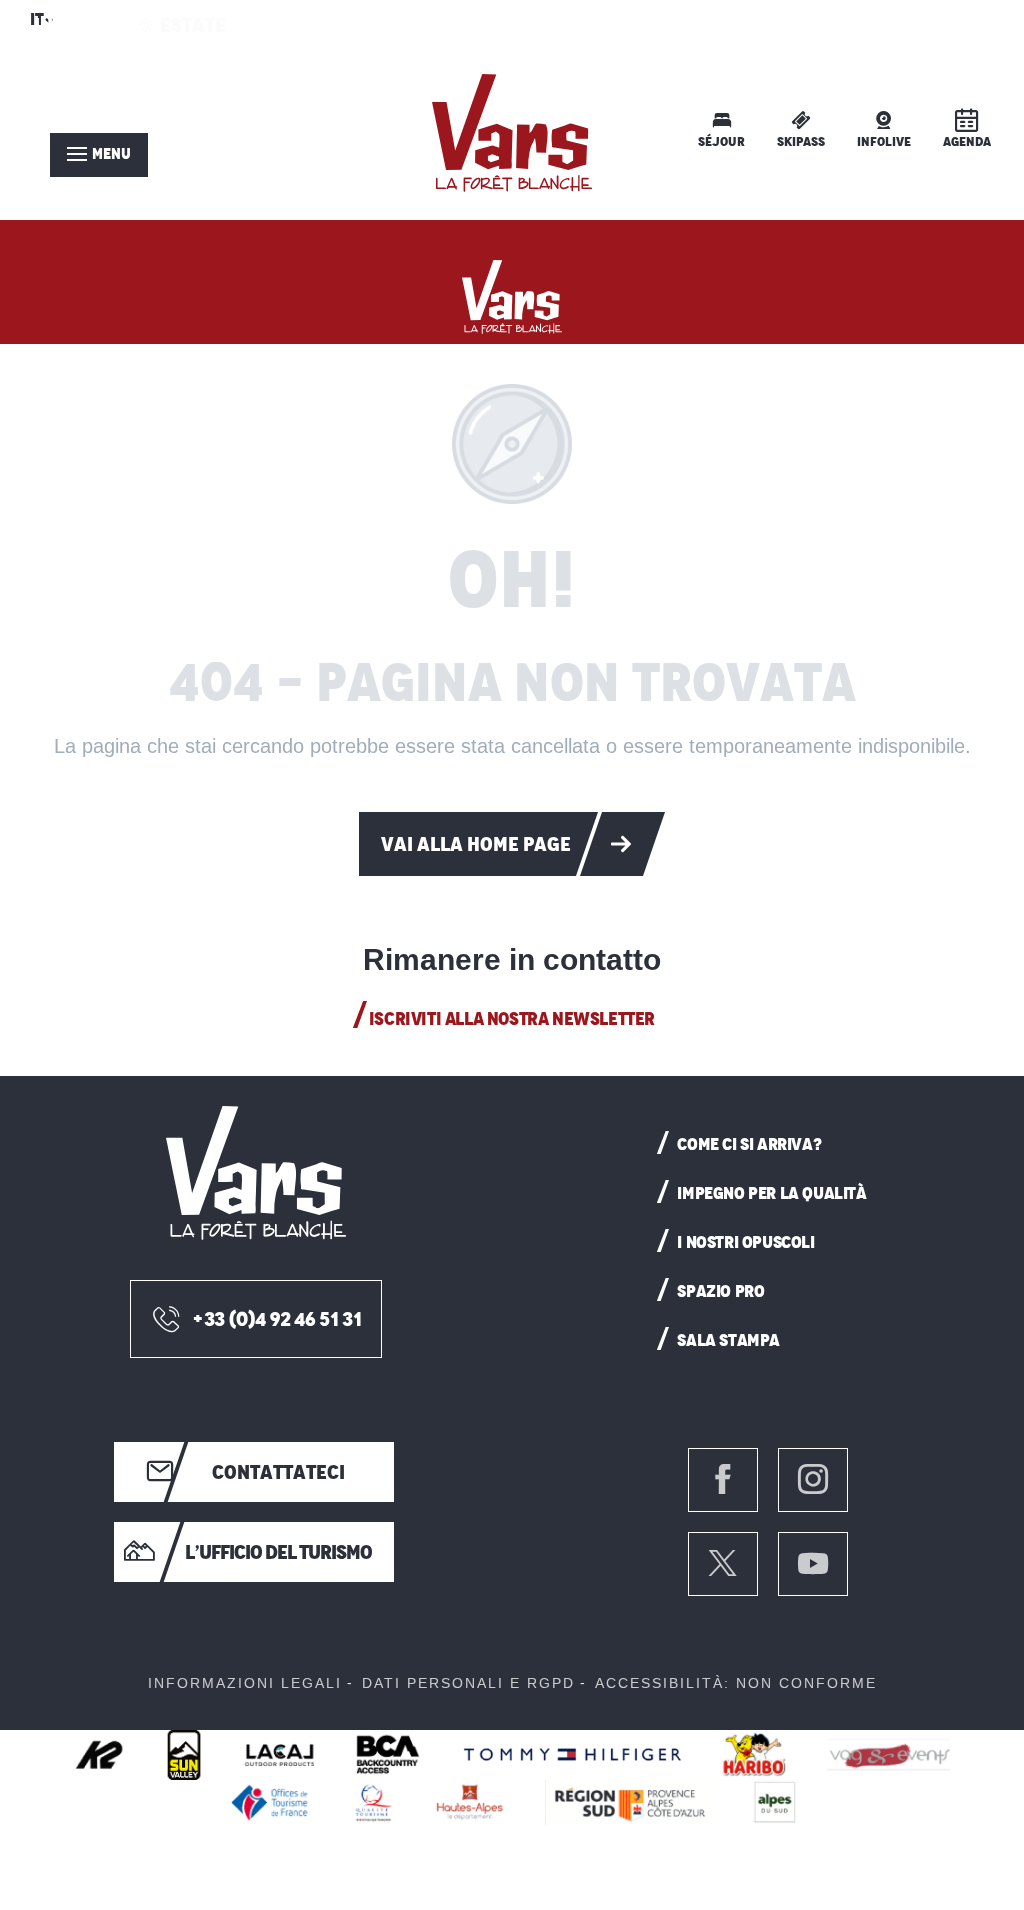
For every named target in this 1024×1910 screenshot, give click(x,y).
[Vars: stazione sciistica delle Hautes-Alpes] (512, 292)
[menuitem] (512, 133)
